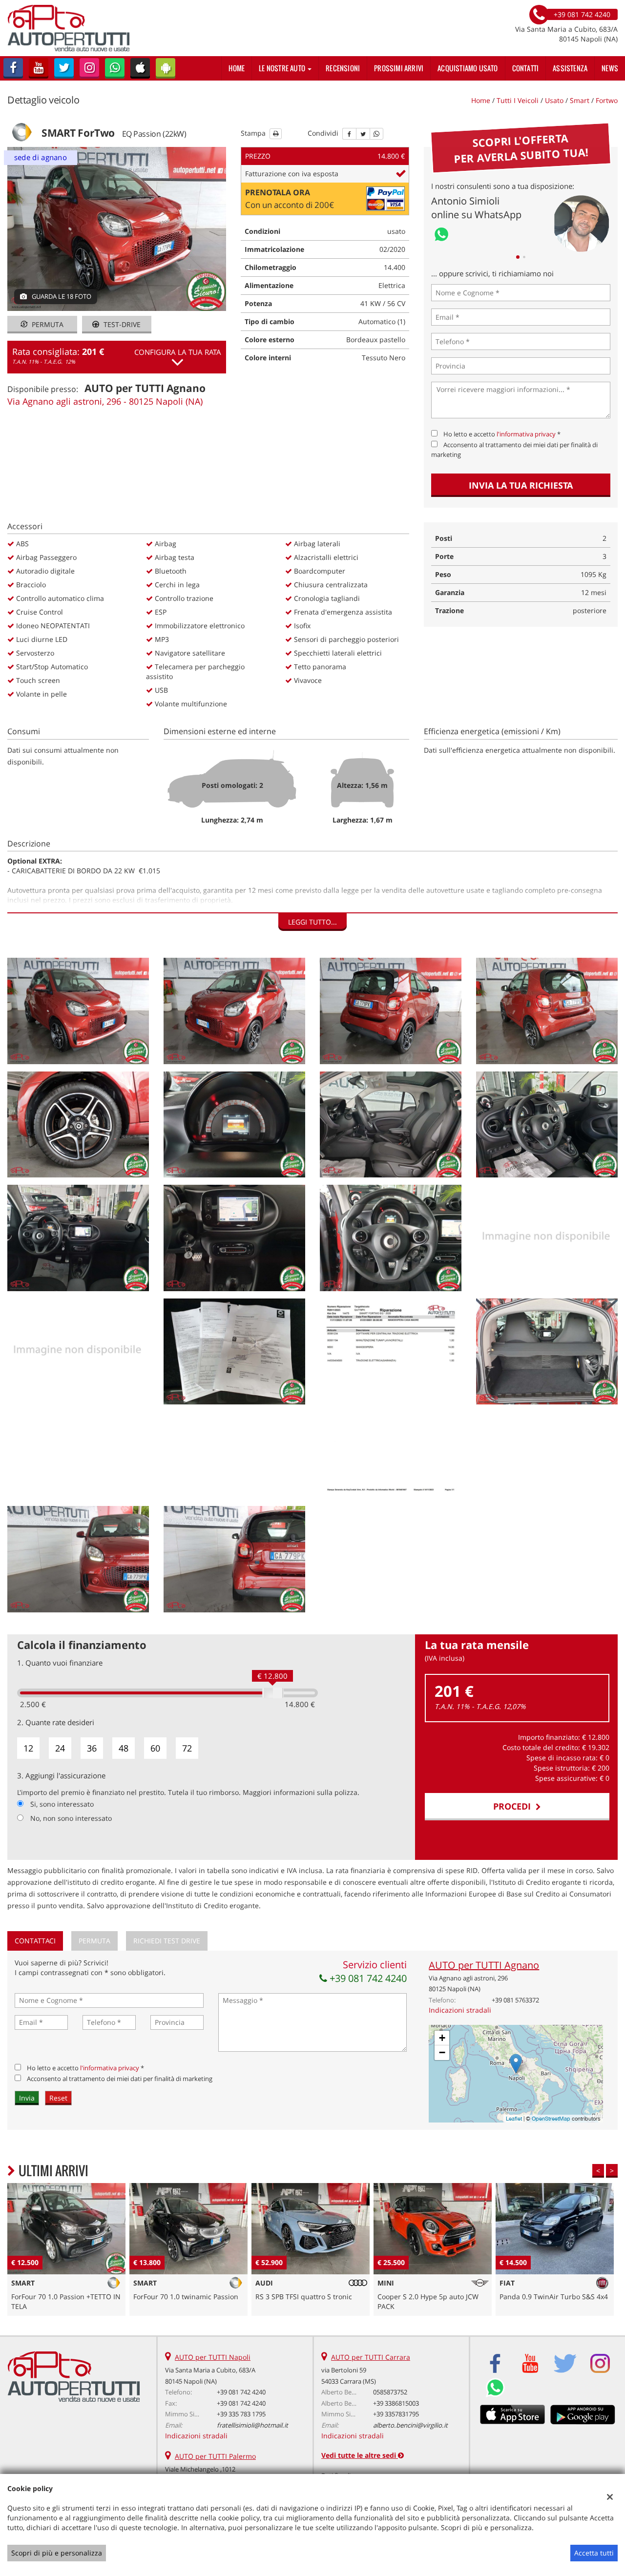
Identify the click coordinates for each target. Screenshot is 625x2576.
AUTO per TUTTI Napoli (213, 2357)
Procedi (514, 1806)
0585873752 (390, 2392)
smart (580, 100)
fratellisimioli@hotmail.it (252, 2425)
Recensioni (343, 68)
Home (237, 68)
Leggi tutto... (312, 922)
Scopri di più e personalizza (57, 2553)
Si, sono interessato (62, 1804)
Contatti (526, 68)
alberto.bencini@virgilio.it (410, 2425)
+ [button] (442, 2038)
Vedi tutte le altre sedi (360, 2455)
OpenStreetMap (551, 2119)
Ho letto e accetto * (502, 434)
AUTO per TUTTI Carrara (371, 2357)
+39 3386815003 (396, 2403)
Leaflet (514, 2119)
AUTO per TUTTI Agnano (484, 1965)
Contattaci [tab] (35, 1941)
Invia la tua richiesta (521, 485)
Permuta (47, 324)
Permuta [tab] (94, 1941)
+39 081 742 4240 (367, 1978)
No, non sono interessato (71, 1818)
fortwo (607, 100)
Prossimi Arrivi (399, 68)
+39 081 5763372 (515, 2000)
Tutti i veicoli (518, 100)
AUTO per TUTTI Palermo (215, 2456)
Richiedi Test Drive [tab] (167, 1941)
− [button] (442, 2052)
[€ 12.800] (273, 1693)
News (610, 68)
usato (554, 100)
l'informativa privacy (526, 434)
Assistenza (570, 68)
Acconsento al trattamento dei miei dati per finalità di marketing (120, 2079)
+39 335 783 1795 (241, 2414)
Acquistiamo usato (468, 68)
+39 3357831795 (396, 2414)
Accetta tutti (594, 2553)
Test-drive (121, 324)
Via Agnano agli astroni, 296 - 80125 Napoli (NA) (105, 401)
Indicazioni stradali (460, 2010)
